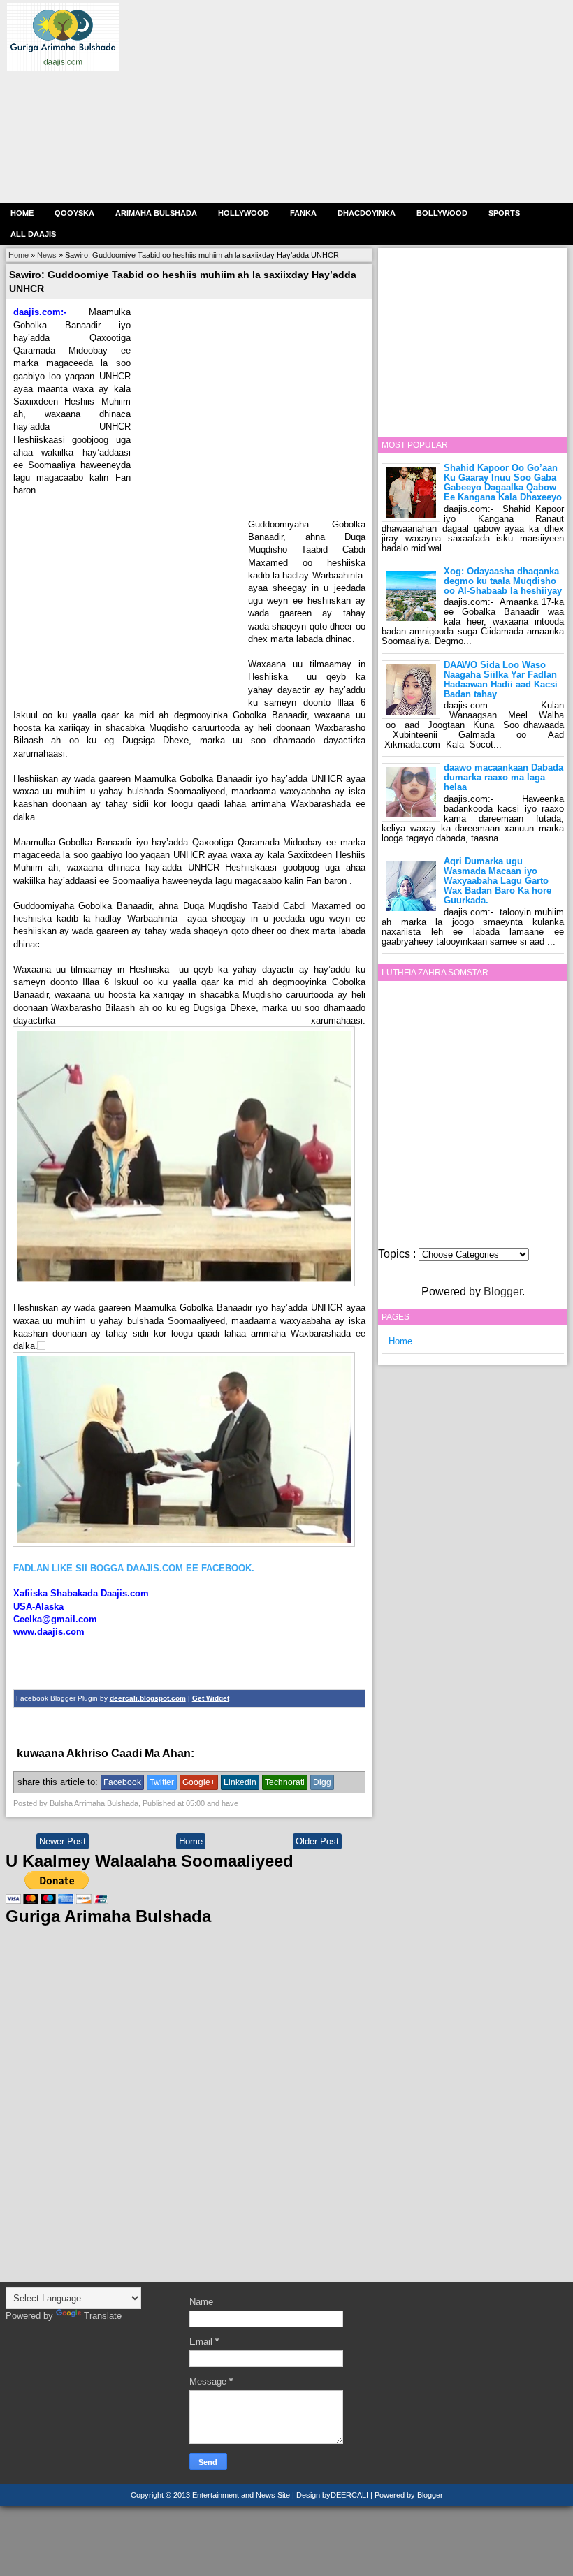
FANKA (303, 213)
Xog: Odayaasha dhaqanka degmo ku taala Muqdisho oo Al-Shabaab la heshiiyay (503, 581)
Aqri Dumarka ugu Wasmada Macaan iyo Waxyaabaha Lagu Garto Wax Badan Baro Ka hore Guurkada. (498, 881)
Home (22, 213)
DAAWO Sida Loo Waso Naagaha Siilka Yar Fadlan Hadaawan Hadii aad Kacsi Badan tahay (501, 679)
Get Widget (211, 1698)
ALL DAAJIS (33, 234)
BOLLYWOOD (442, 213)
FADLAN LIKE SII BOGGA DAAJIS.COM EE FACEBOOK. (134, 1568)
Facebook (122, 1782)
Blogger (503, 1291)
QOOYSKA (74, 213)
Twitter (162, 1782)
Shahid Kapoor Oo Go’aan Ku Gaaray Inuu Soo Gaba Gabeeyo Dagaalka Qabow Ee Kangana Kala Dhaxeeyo (503, 482)
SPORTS (504, 213)
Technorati (285, 1782)
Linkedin (240, 1782)
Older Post (317, 1841)
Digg (322, 1782)
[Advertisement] (342, 101)
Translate (103, 2316)
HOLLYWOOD (244, 213)
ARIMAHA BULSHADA (156, 213)
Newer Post (63, 1841)
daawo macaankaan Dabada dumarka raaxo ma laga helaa (503, 777)
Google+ (199, 1782)
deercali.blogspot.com (148, 1698)
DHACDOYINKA (367, 213)
